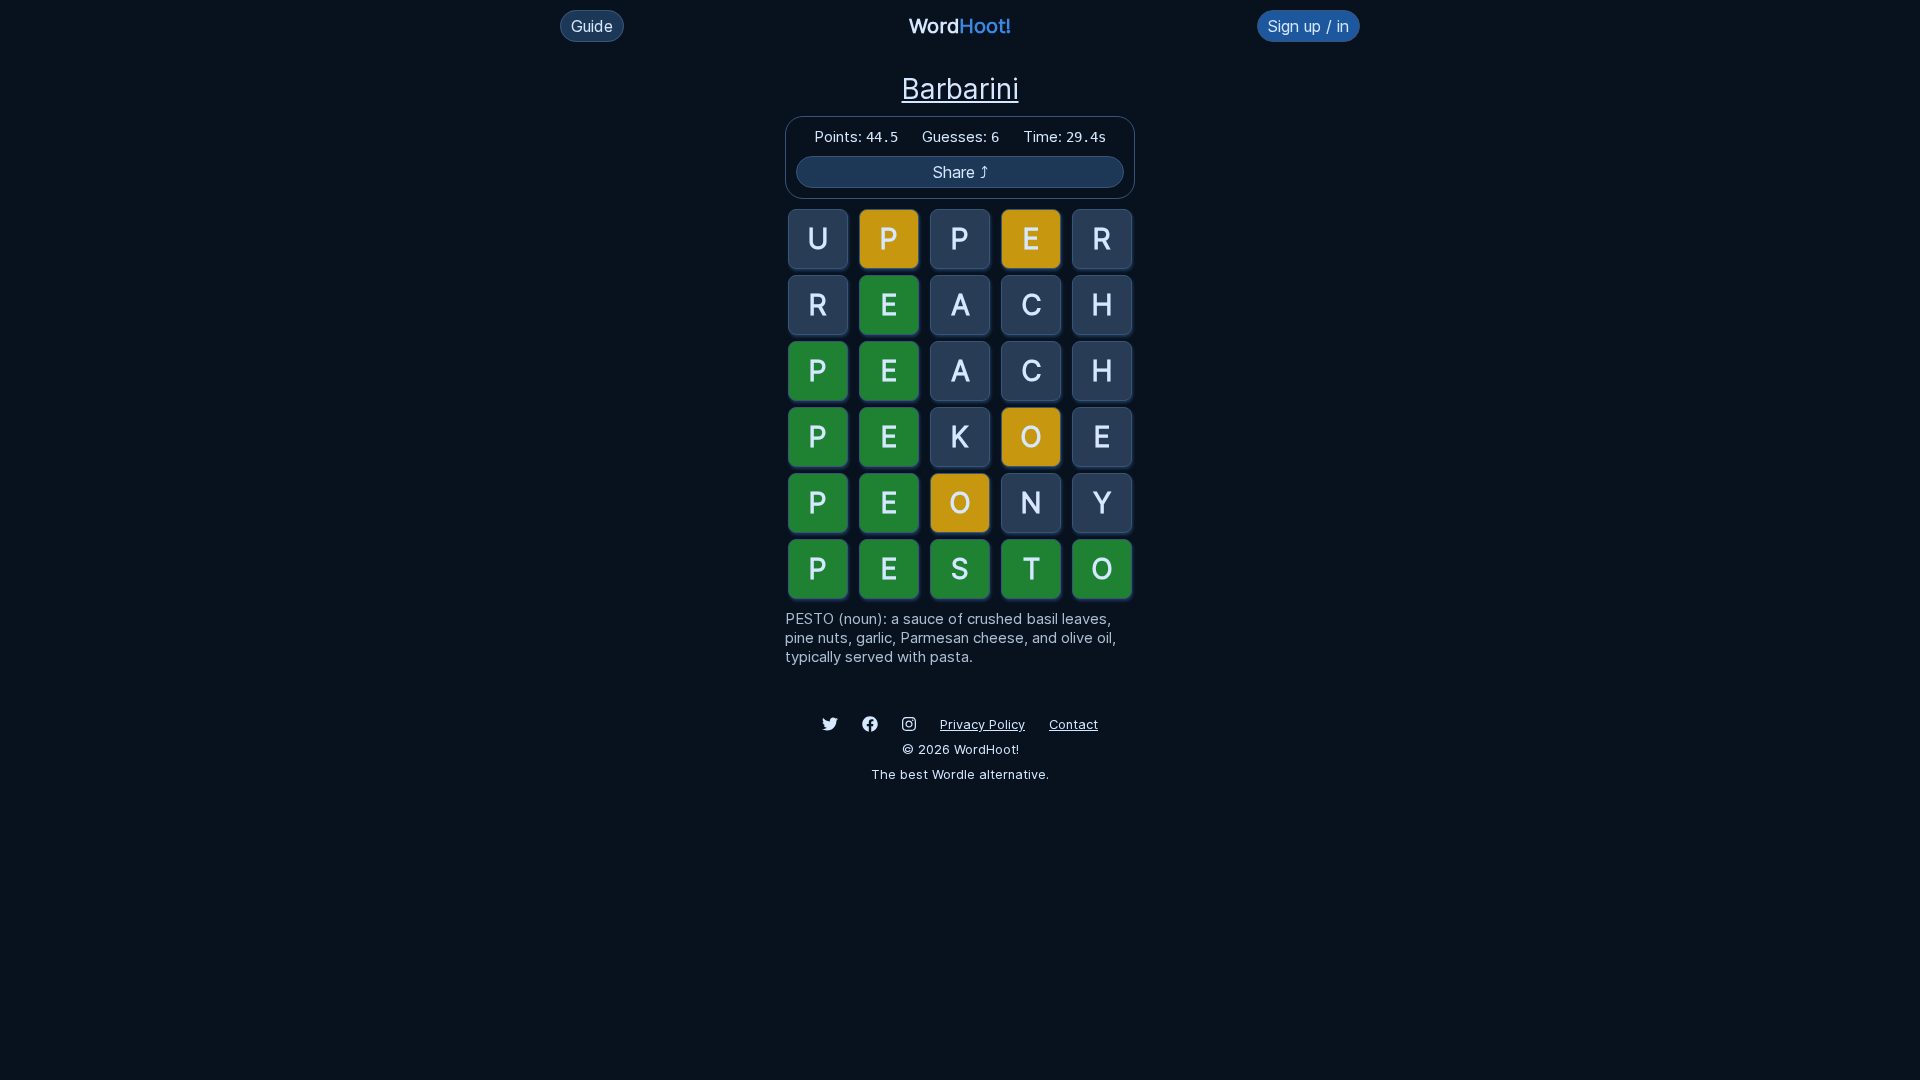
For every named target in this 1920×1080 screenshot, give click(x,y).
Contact (1073, 724)
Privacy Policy (982, 724)
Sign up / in (1308, 26)
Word (960, 26)
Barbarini (960, 89)
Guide (592, 26)
